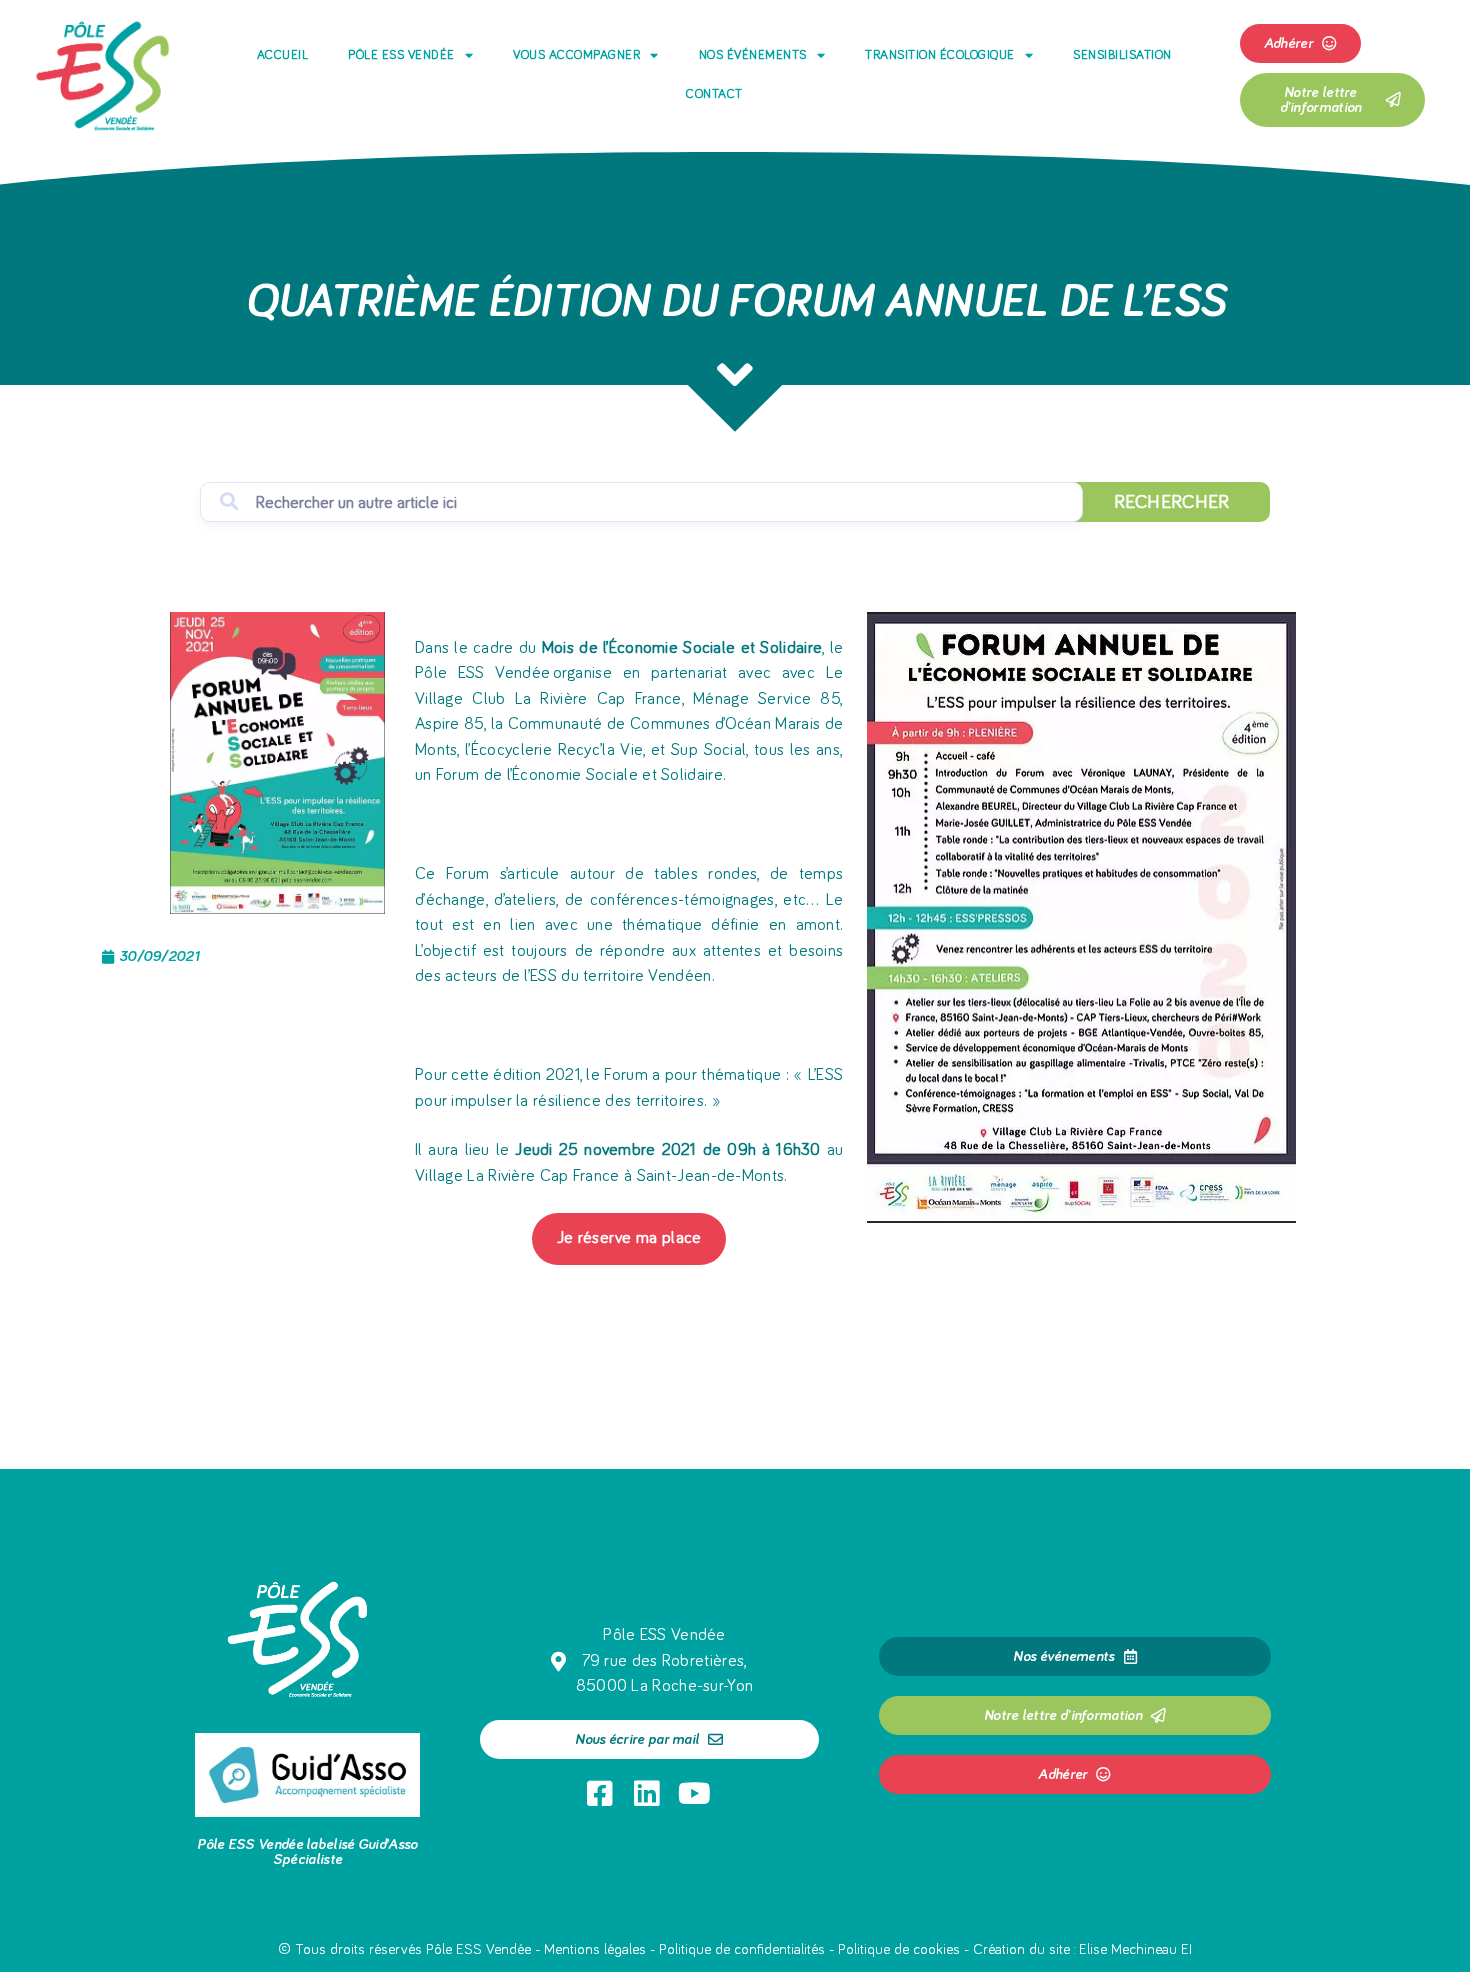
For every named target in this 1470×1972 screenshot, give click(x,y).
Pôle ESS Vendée (401, 55)
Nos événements (753, 55)
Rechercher (1172, 502)
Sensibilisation (1122, 55)
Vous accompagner (576, 55)
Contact (714, 94)
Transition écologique (940, 55)
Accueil (283, 55)
